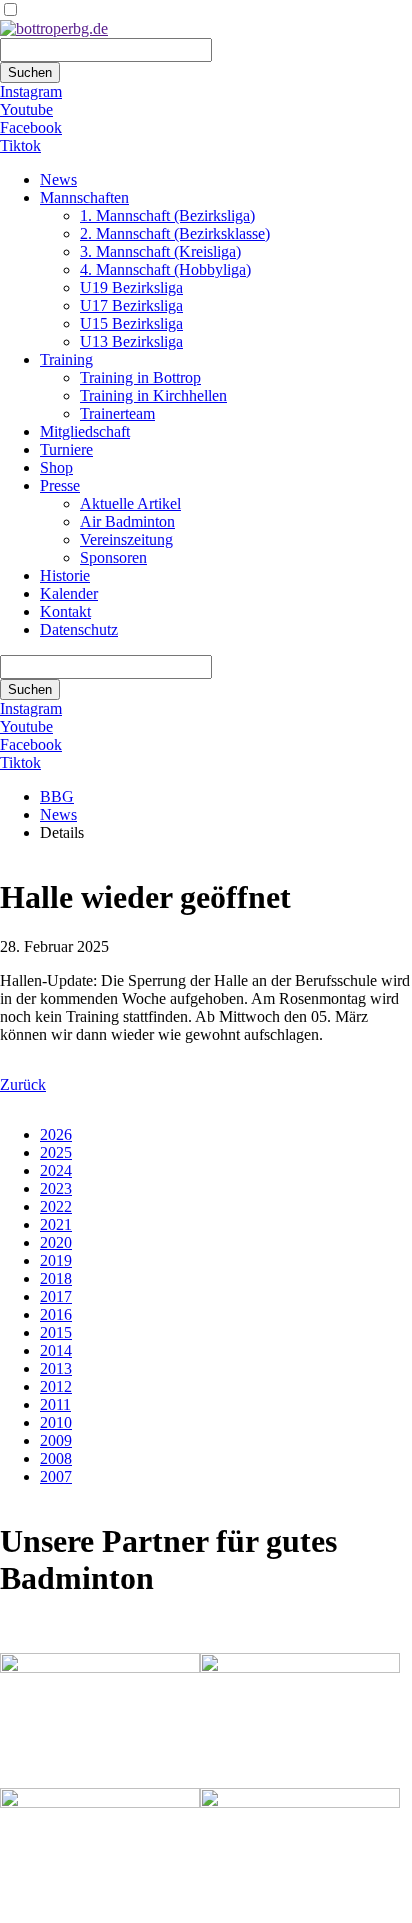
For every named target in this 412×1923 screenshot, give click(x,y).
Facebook (31, 127)
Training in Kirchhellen (153, 395)
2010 (56, 1422)
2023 (56, 1188)
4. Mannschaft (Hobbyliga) (165, 269)
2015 (56, 1332)
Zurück (23, 1084)
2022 (56, 1206)
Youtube (26, 109)
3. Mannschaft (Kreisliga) (160, 251)
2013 (56, 1368)
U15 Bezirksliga (131, 323)
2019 (56, 1260)
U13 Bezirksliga (131, 341)
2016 (56, 1314)
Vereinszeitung (126, 539)
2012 (56, 1386)
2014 (56, 1350)
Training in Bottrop (140, 377)
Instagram (31, 91)
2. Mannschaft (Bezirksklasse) (175, 233)
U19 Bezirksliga (131, 287)
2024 (56, 1170)
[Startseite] (54, 28)
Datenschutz (79, 629)
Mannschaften (84, 197)
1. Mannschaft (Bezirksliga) (167, 215)
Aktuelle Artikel (130, 503)
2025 (56, 1152)
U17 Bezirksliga (131, 305)
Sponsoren (113, 557)
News (58, 179)
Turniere (66, 449)
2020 (56, 1242)
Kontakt (65, 611)
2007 (56, 1476)
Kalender (69, 593)
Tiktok (20, 145)
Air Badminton (127, 521)
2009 (56, 1440)
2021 (56, 1224)
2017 (56, 1296)
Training (66, 359)
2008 (56, 1458)
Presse (60, 485)
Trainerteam (117, 413)
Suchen (30, 72)
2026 (56, 1134)
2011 (55, 1404)
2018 (56, 1278)
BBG (57, 796)
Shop (56, 467)
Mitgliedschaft (85, 431)
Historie (65, 575)
